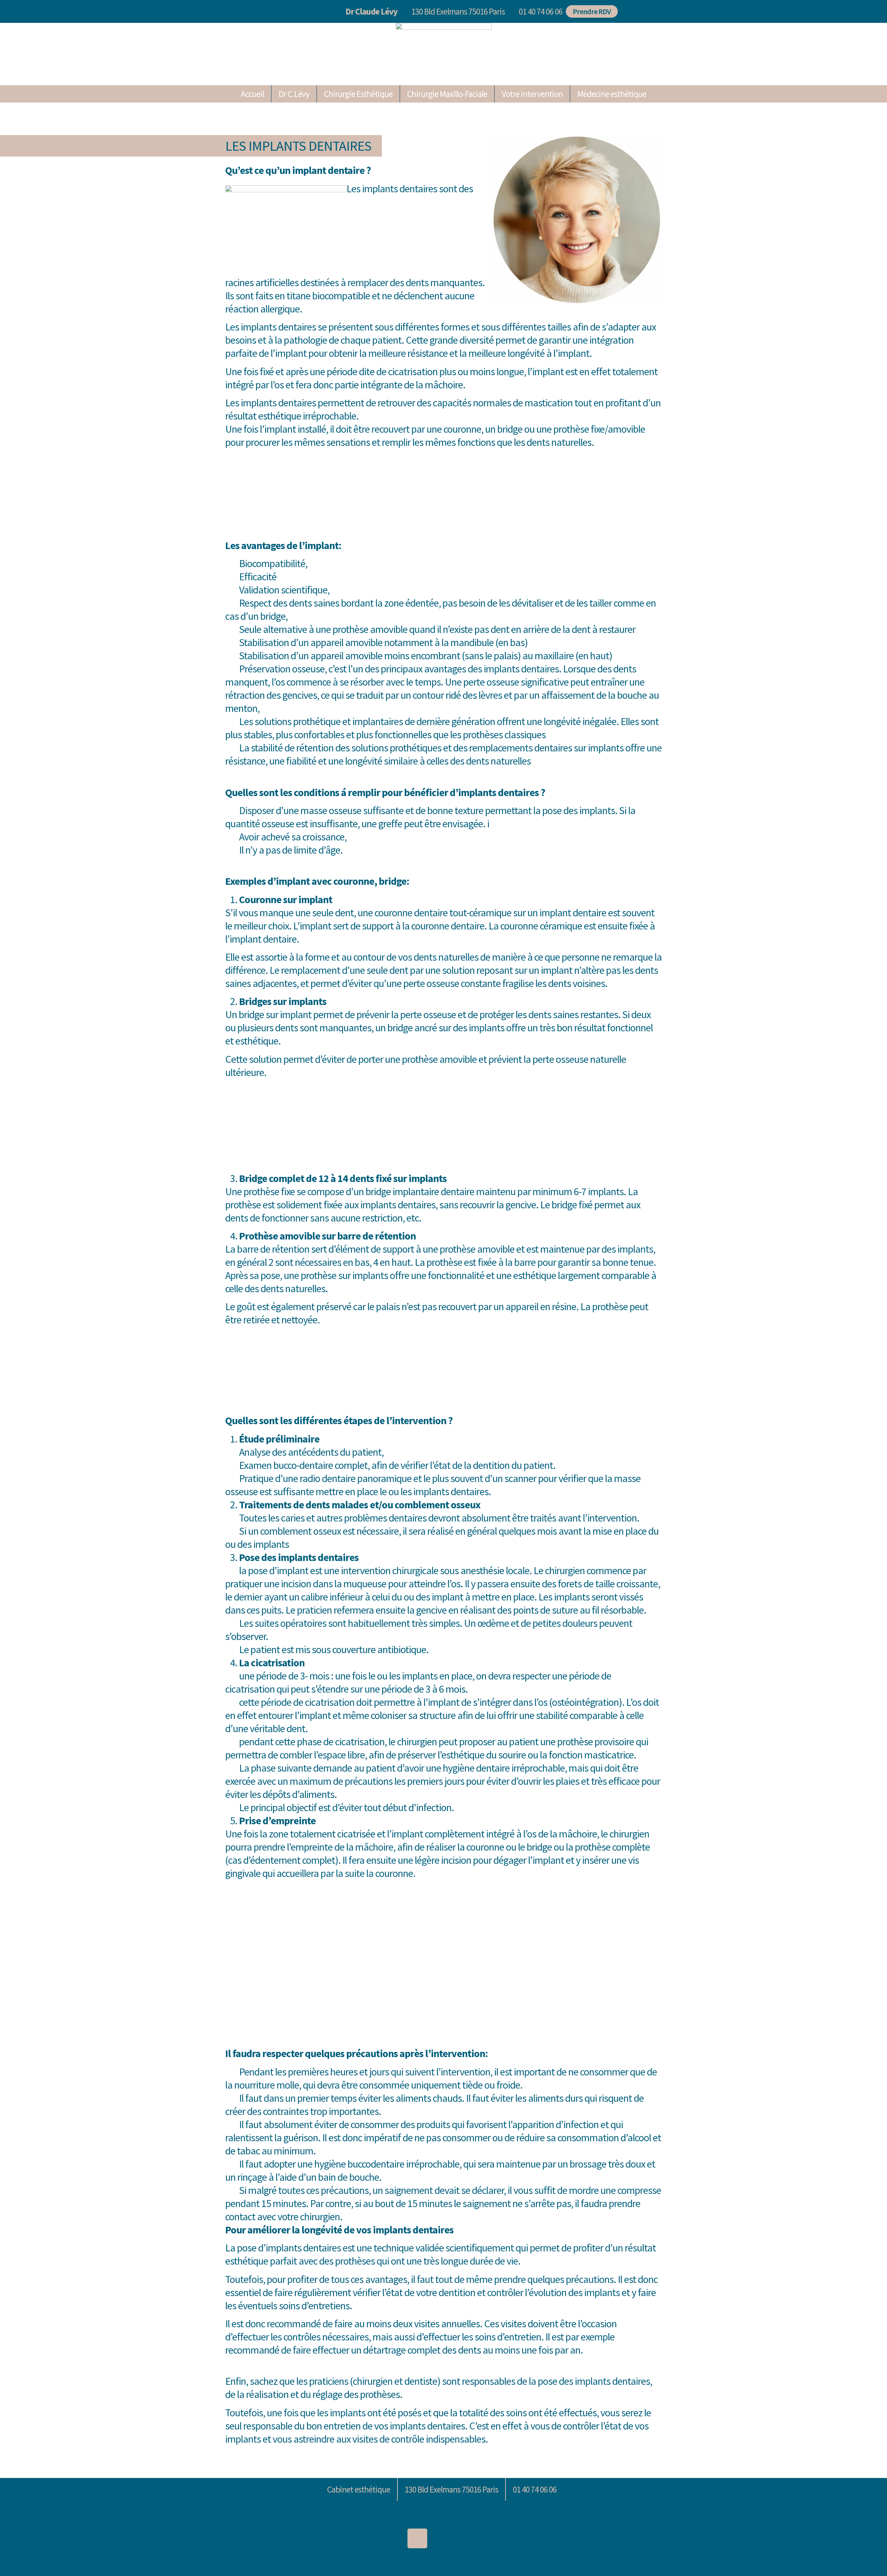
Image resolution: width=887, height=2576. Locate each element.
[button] (539, 12)
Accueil (252, 94)
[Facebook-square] (470, 2538)
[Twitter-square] (444, 2538)
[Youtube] (496, 2538)
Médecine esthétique (612, 94)
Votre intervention (532, 94)
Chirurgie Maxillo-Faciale (447, 94)
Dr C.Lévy (294, 94)
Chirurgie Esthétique (358, 94)
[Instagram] (417, 2538)
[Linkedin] (391, 2538)
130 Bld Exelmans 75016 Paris (458, 11)
